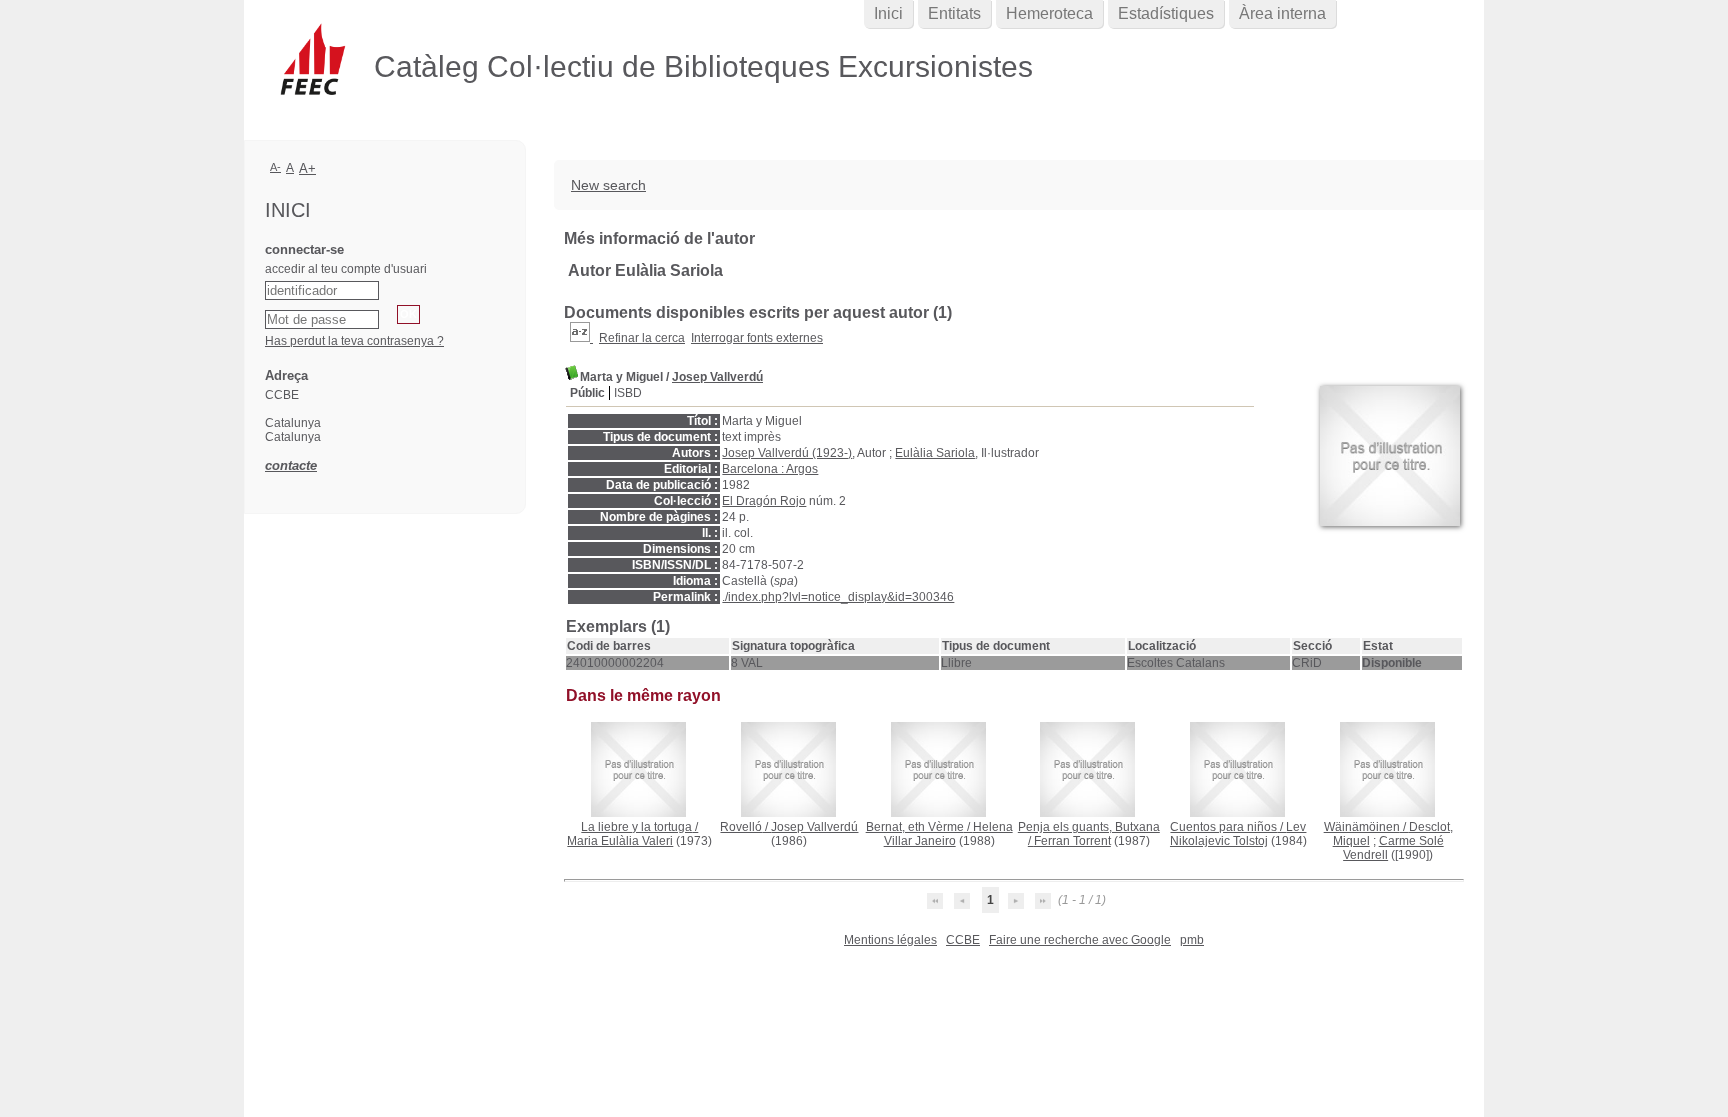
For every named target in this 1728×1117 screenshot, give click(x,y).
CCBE (963, 940)
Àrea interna (1282, 13)
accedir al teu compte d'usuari (346, 269)
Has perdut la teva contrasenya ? (354, 341)
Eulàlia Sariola (935, 453)
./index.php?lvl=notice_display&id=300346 (838, 597)
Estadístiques (1166, 13)
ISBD (628, 393)
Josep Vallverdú (717, 377)
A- (275, 167)
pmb (1192, 940)
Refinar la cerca (642, 338)
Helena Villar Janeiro (948, 834)
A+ (307, 168)
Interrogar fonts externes (757, 338)
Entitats (954, 13)
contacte (291, 465)
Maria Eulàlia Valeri (620, 841)
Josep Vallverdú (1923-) (787, 453)
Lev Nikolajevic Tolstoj (1238, 834)
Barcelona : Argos (770, 469)
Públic (587, 393)
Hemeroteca (1049, 13)
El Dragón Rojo (764, 501)
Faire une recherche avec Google (1080, 940)
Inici (888, 13)
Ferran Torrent (1072, 841)
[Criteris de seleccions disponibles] (581, 338)
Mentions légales (890, 940)
